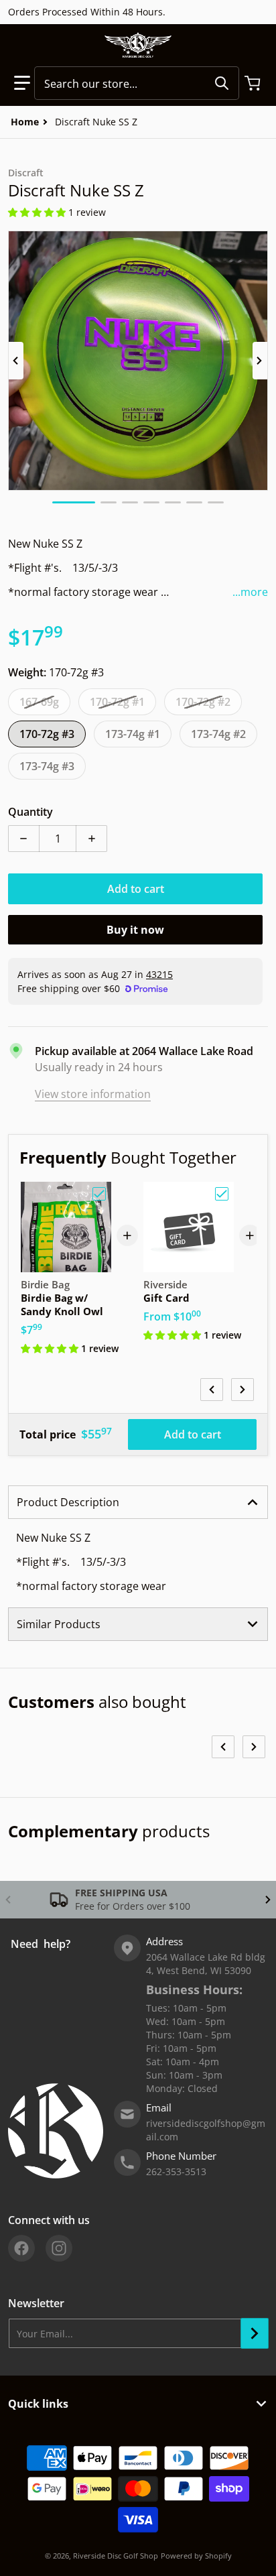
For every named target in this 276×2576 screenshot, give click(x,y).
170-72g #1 (117, 702)
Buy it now (135, 930)
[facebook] (21, 2248)
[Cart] (254, 83)
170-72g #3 (47, 734)
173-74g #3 (47, 766)
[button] (22, 83)
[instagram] (59, 2248)
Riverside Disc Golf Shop (116, 2556)
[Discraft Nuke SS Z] (74, 502)
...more (250, 592)
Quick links (38, 2404)
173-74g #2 (218, 734)
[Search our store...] (222, 83)
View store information (93, 1094)
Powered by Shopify (196, 2556)
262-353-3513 (176, 2171)
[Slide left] (16, 361)
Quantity (30, 812)
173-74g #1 (133, 734)
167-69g (39, 702)
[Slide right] (260, 361)
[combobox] (137, 83)
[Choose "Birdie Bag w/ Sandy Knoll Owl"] (99, 1194)
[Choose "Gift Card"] (222, 1194)
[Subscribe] (255, 2333)
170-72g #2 (203, 702)
